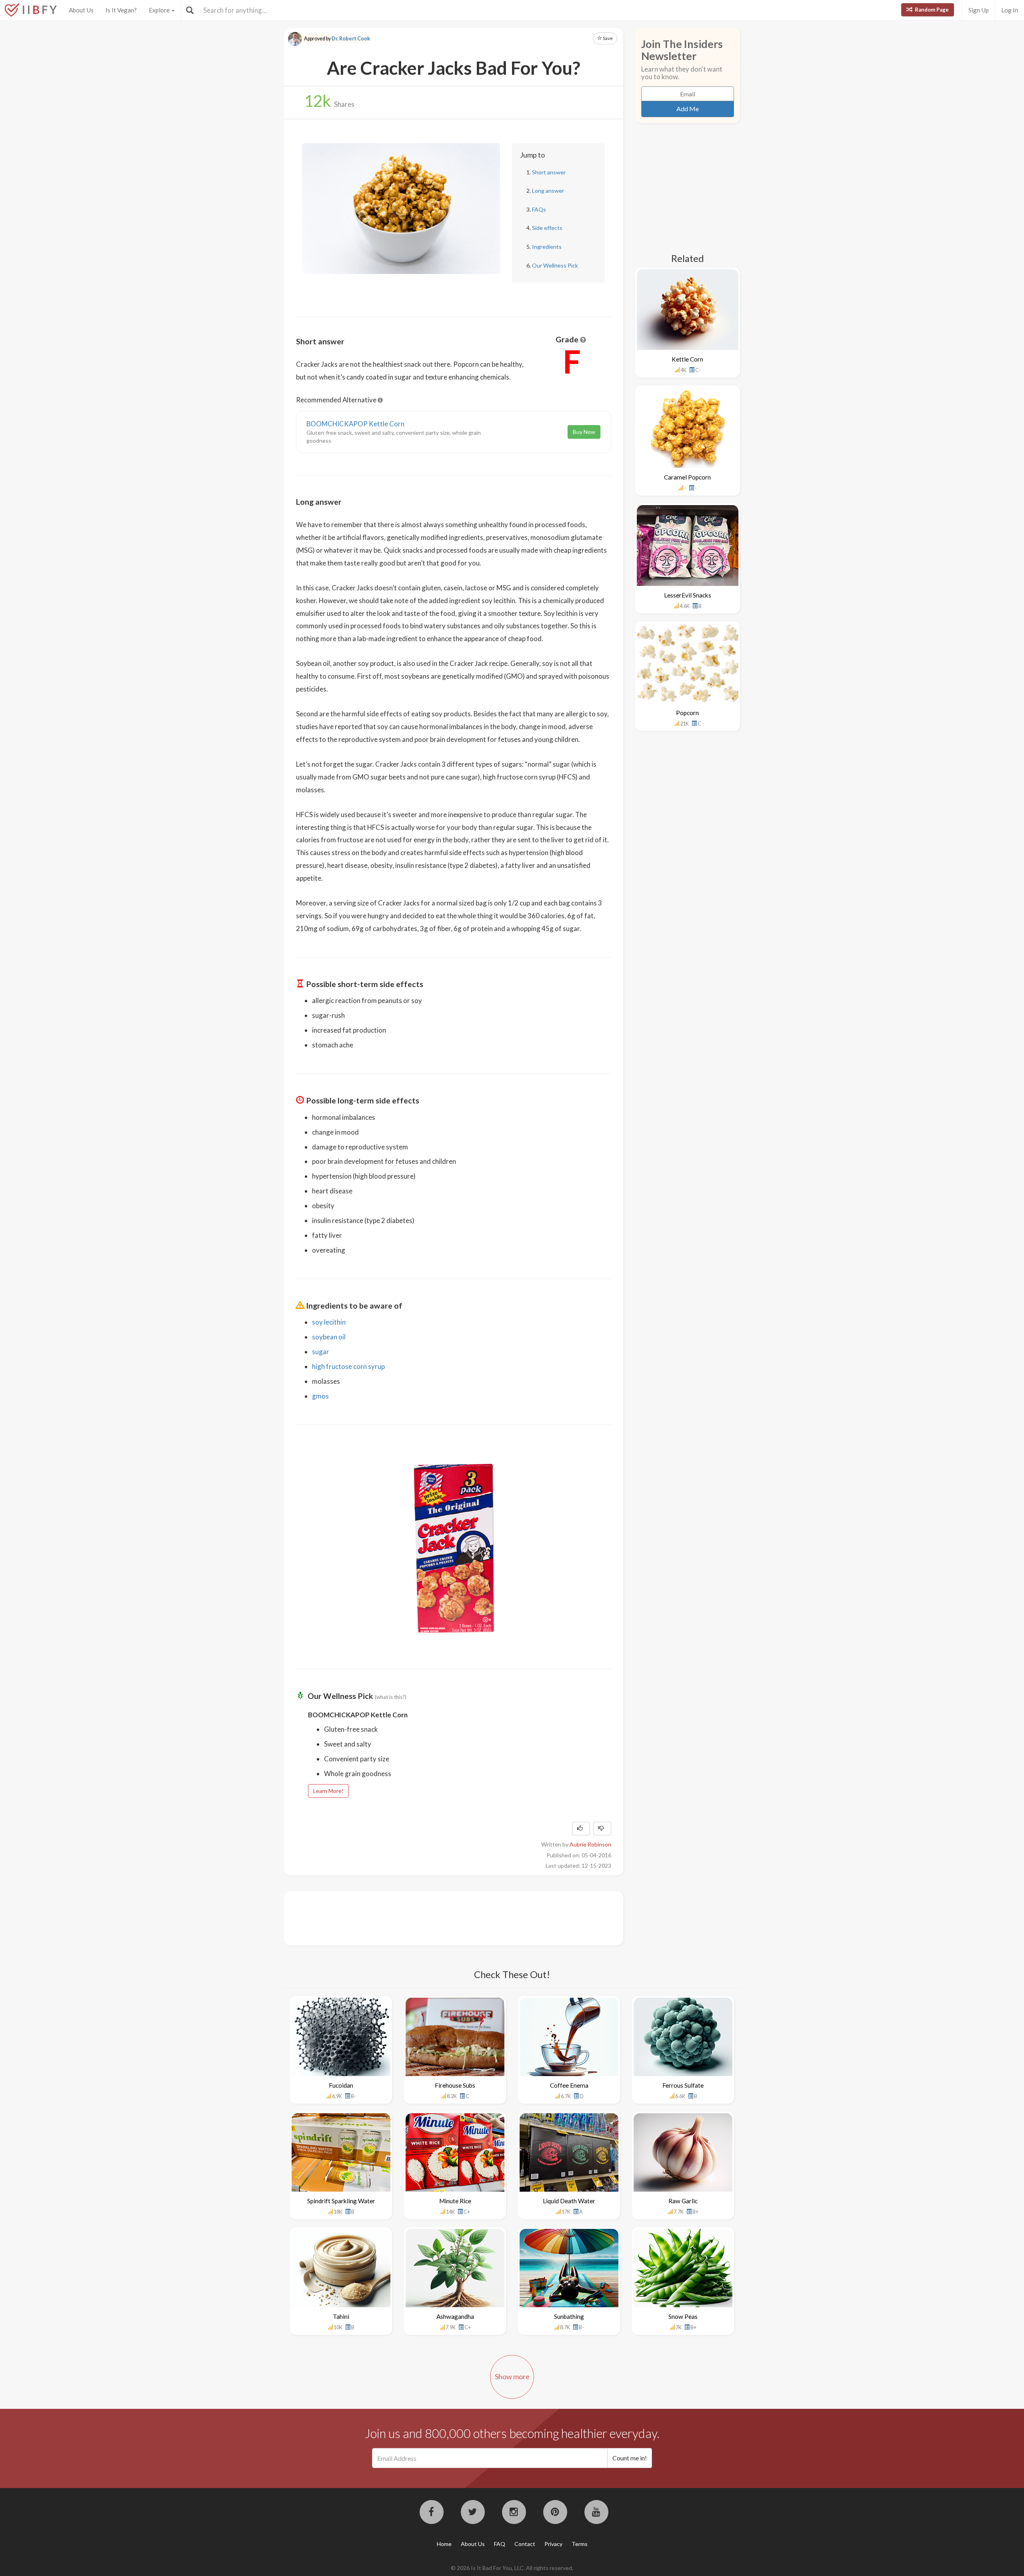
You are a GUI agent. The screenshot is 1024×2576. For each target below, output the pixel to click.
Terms (580, 2544)
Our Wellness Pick (555, 265)
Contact (525, 2544)
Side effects (547, 228)
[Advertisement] (442, 1917)
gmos (320, 1396)
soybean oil (329, 1337)
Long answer (548, 191)
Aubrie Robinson (590, 1844)
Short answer (549, 172)
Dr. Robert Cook (351, 39)
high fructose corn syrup (348, 1366)
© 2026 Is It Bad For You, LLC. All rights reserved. (512, 2568)
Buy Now (584, 432)
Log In (1010, 10)
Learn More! (328, 1791)
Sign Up (979, 10)
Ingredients (547, 247)
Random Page (931, 10)
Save (607, 38)
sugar (321, 1352)
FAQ (500, 2544)
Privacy (553, 2544)
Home (444, 2544)
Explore (160, 10)
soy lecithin (329, 1322)
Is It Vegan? (121, 10)
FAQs (539, 209)
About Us (81, 10)
